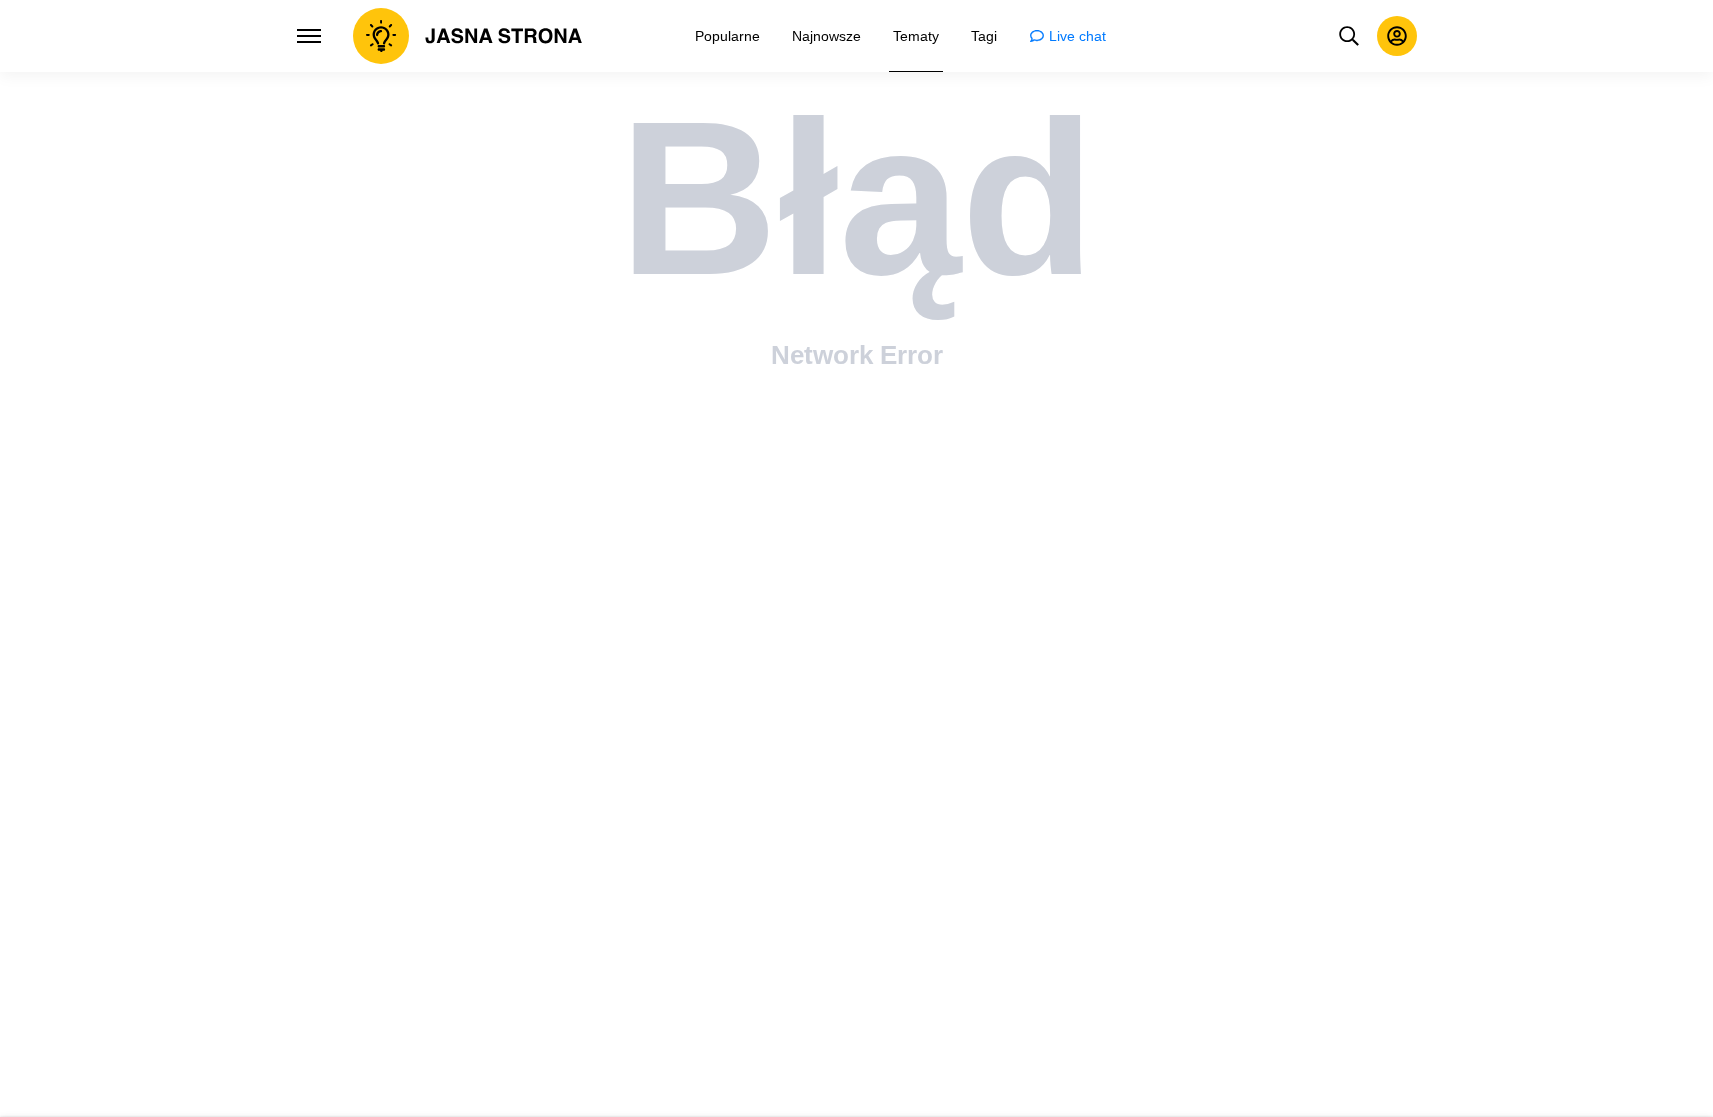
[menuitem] (727, 36)
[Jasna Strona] (468, 36)
